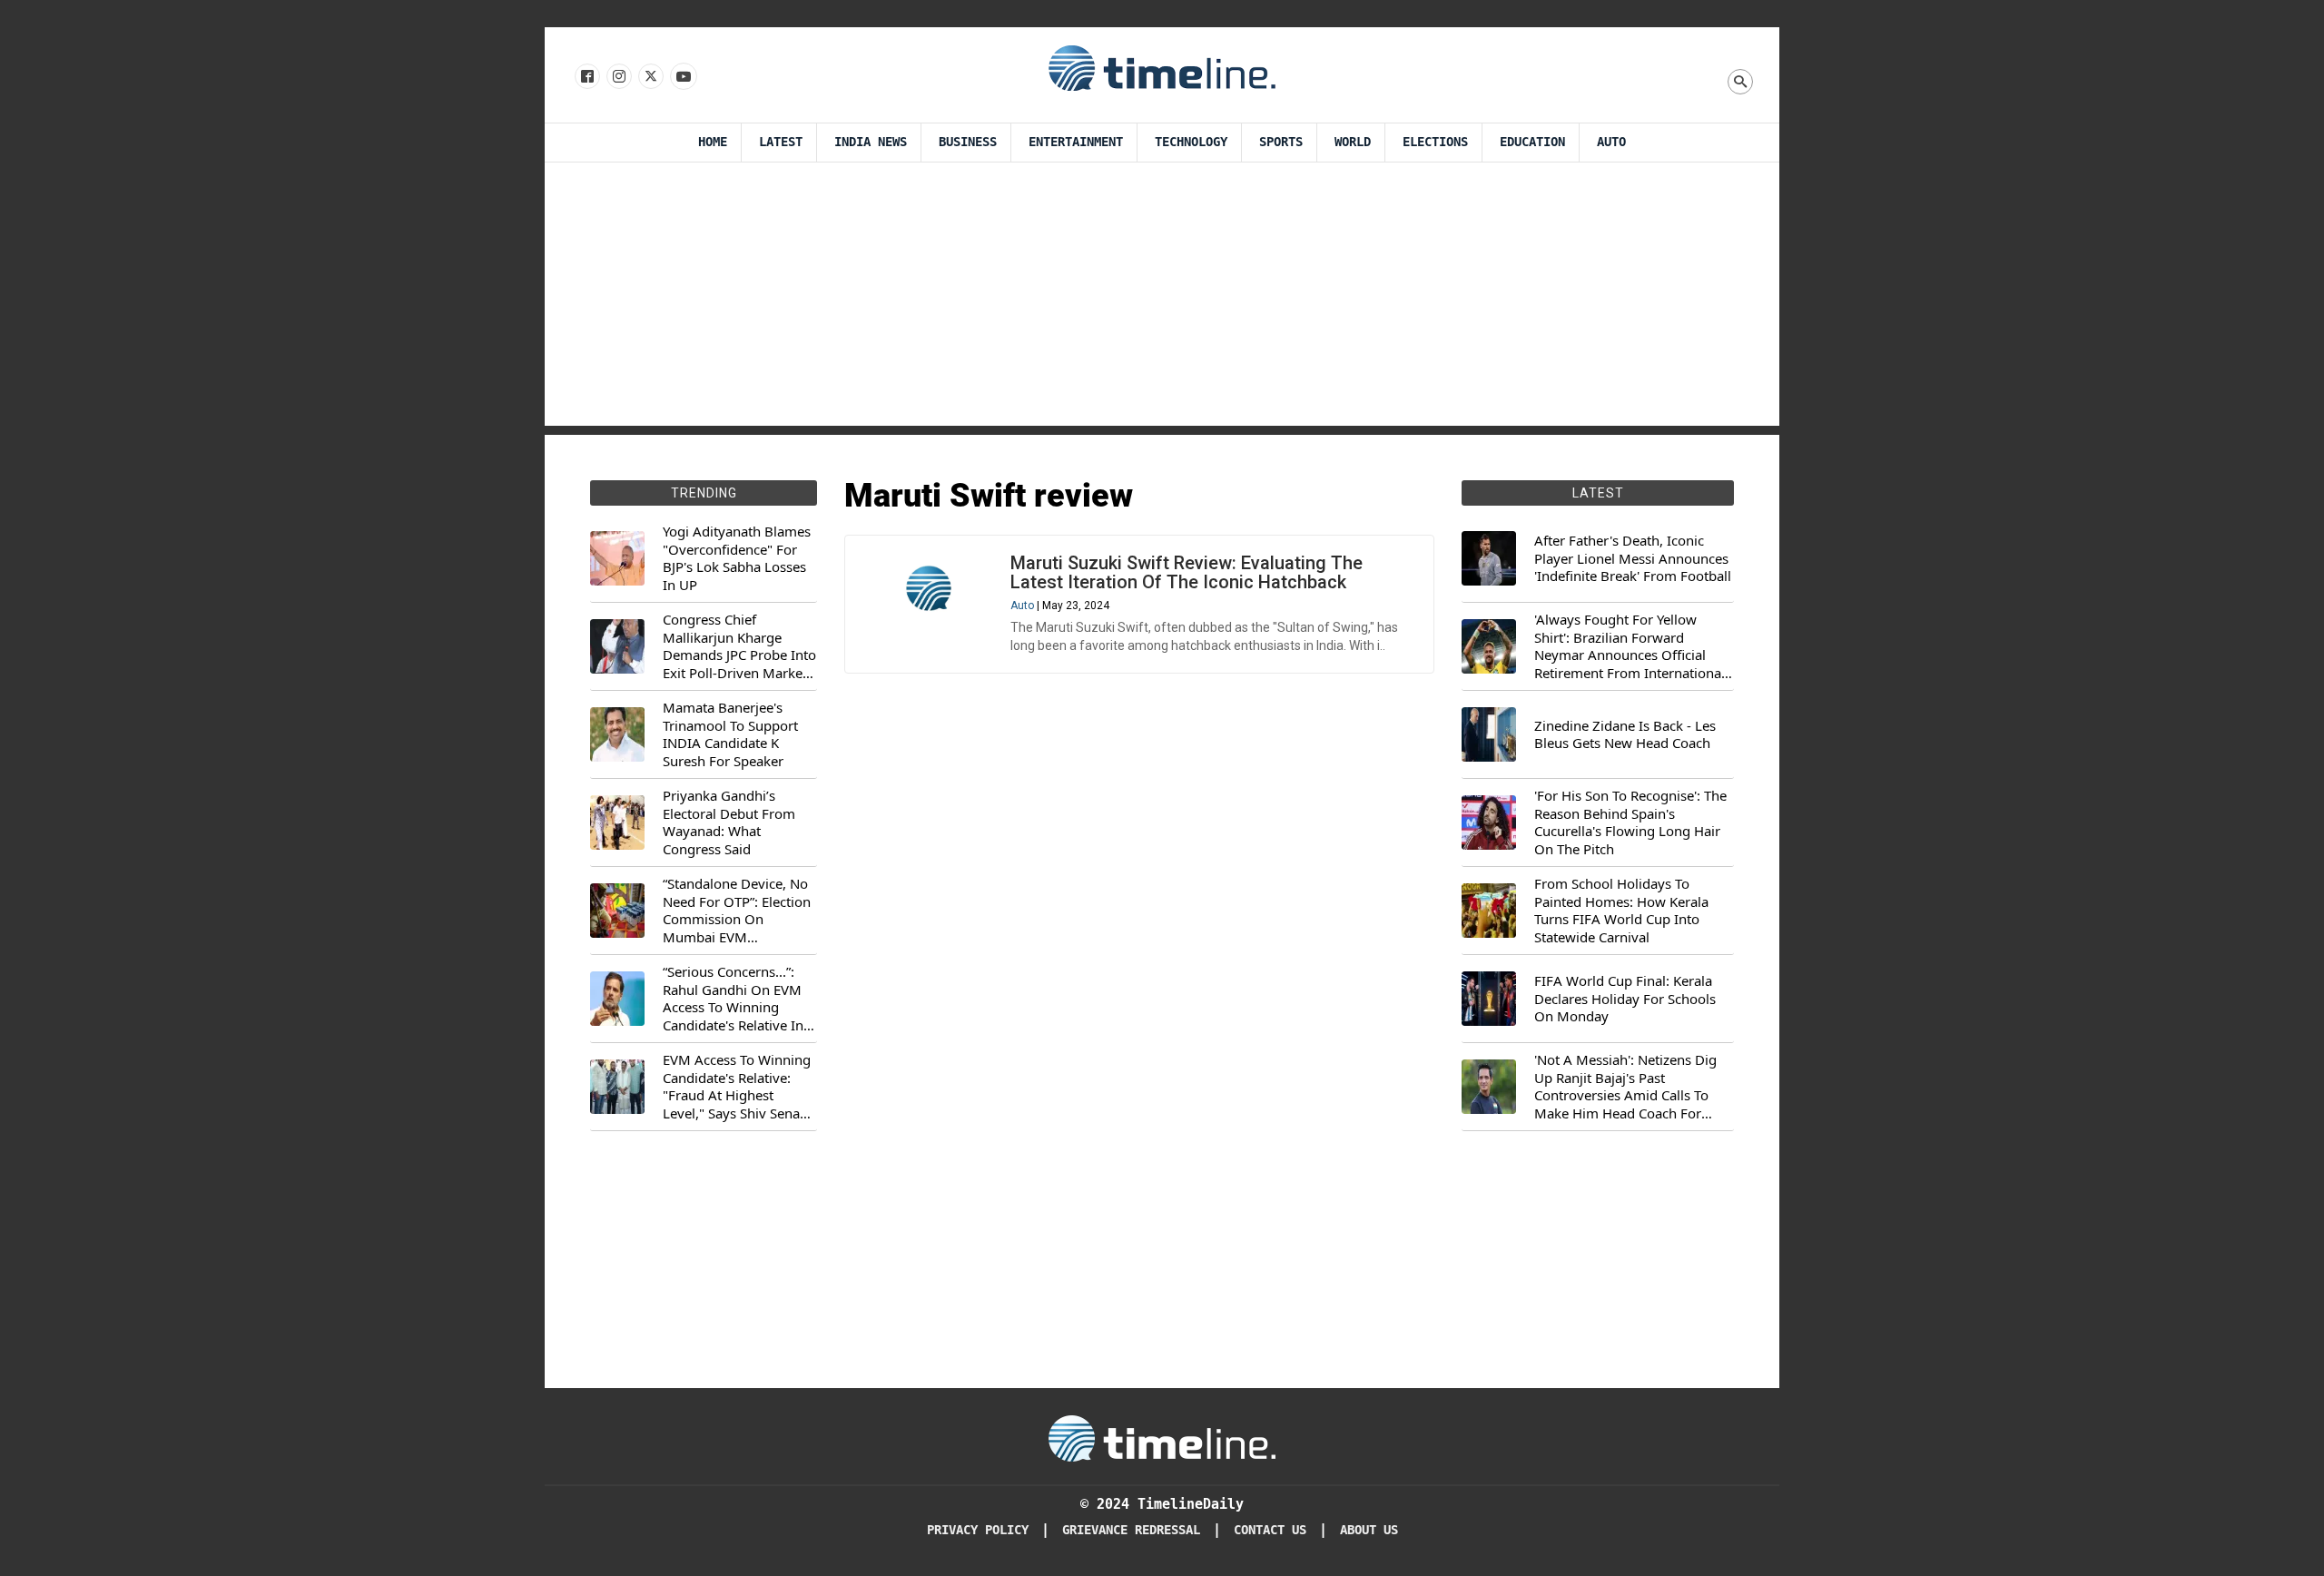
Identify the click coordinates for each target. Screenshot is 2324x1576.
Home (713, 142)
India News (871, 142)
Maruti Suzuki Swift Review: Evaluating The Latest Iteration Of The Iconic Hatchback (1187, 572)
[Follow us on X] (650, 77)
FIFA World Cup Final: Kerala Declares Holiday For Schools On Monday (1625, 999)
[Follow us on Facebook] (586, 77)
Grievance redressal (1131, 1530)
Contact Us (1270, 1530)
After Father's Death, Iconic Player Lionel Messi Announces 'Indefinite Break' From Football (1633, 558)
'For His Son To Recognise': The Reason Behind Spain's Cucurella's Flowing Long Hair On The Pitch (1630, 822)
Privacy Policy (978, 1530)
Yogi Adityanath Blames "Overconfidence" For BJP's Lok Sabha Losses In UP (737, 558)
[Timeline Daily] (1162, 67)
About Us (1369, 1530)
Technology (1191, 142)
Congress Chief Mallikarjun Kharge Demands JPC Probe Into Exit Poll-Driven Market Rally (739, 646)
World (1353, 142)
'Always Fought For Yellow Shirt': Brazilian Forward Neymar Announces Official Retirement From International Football (1630, 646)
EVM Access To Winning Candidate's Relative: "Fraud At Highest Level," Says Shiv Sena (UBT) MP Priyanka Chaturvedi (737, 1087)
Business (968, 142)
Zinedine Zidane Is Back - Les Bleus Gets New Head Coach (1625, 735)
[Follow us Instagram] (618, 77)
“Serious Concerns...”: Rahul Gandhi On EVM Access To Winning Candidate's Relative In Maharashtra (733, 999)
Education (1532, 142)
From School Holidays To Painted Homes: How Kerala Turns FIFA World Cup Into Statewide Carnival (1621, 911)
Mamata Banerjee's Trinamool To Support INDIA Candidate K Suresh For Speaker (730, 734)
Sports (1281, 142)
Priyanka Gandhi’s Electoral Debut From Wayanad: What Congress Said (729, 822)
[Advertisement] (1162, 299)
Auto (1611, 142)
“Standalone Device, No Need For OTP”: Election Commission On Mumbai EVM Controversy (737, 911)
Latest (781, 142)
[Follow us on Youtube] (682, 77)
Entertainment (1076, 142)
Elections (1435, 142)
